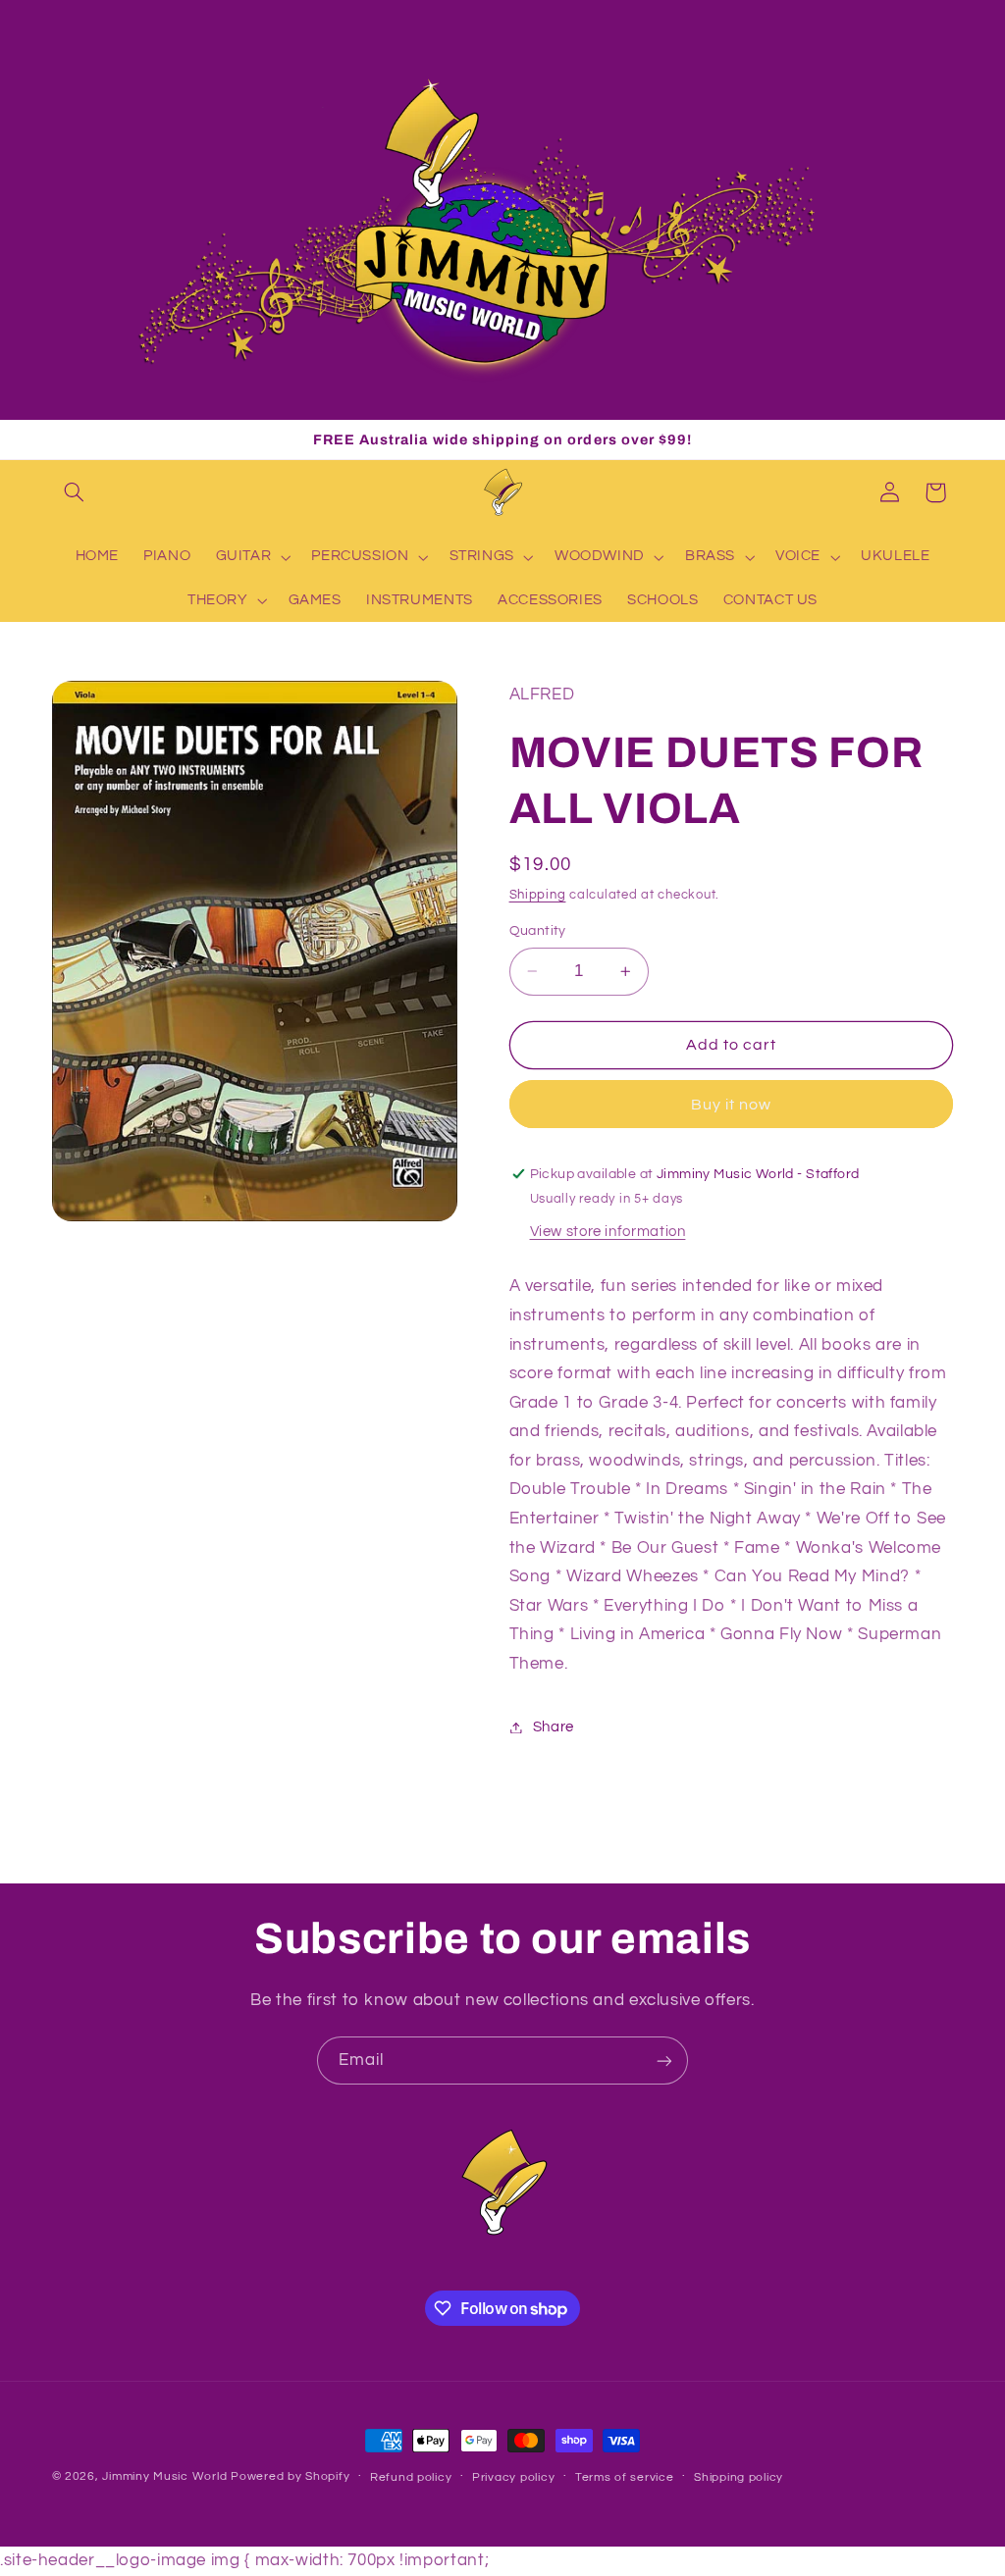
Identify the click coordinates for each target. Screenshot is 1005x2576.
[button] (75, 492)
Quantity (538, 931)
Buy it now (732, 1105)
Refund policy (411, 2477)
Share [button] (554, 1727)
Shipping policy (739, 2477)
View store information (608, 1232)
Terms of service (625, 2477)
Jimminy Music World (164, 2476)
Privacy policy (513, 2477)
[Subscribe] (664, 2061)
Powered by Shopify (290, 2476)
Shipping (538, 895)
